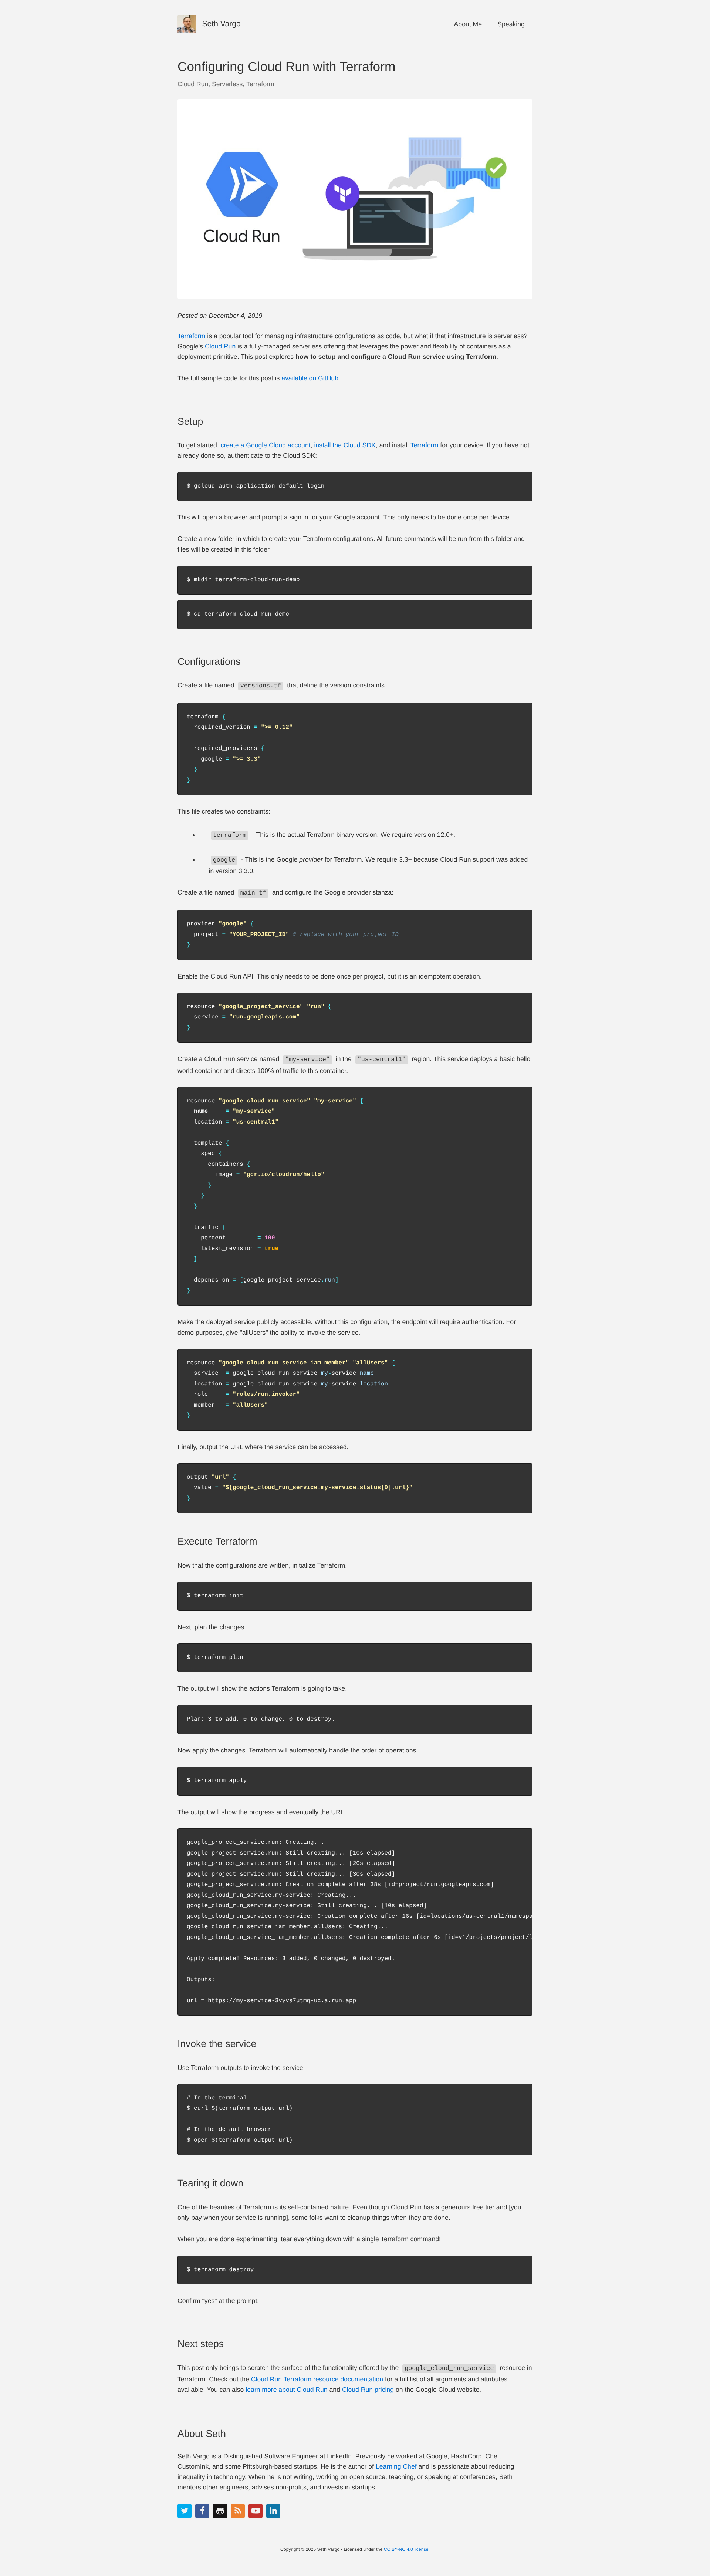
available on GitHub (310, 378)
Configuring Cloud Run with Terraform (286, 67)
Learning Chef (396, 2466)
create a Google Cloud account (266, 445)
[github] (220, 2511)
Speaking (511, 24)
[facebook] (202, 2511)
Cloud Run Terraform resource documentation (317, 2379)
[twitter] (185, 2511)
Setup (190, 421)
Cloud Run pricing (368, 2390)
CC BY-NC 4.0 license (406, 2549)
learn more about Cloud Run (286, 2390)
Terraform (260, 84)
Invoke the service (217, 2044)
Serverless (227, 84)
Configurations (209, 661)
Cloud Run (193, 84)
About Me (468, 24)
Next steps (201, 2344)
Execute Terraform (217, 1541)
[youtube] (256, 2511)
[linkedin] (273, 2511)
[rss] (238, 2511)
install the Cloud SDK (345, 445)
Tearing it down (210, 2183)
